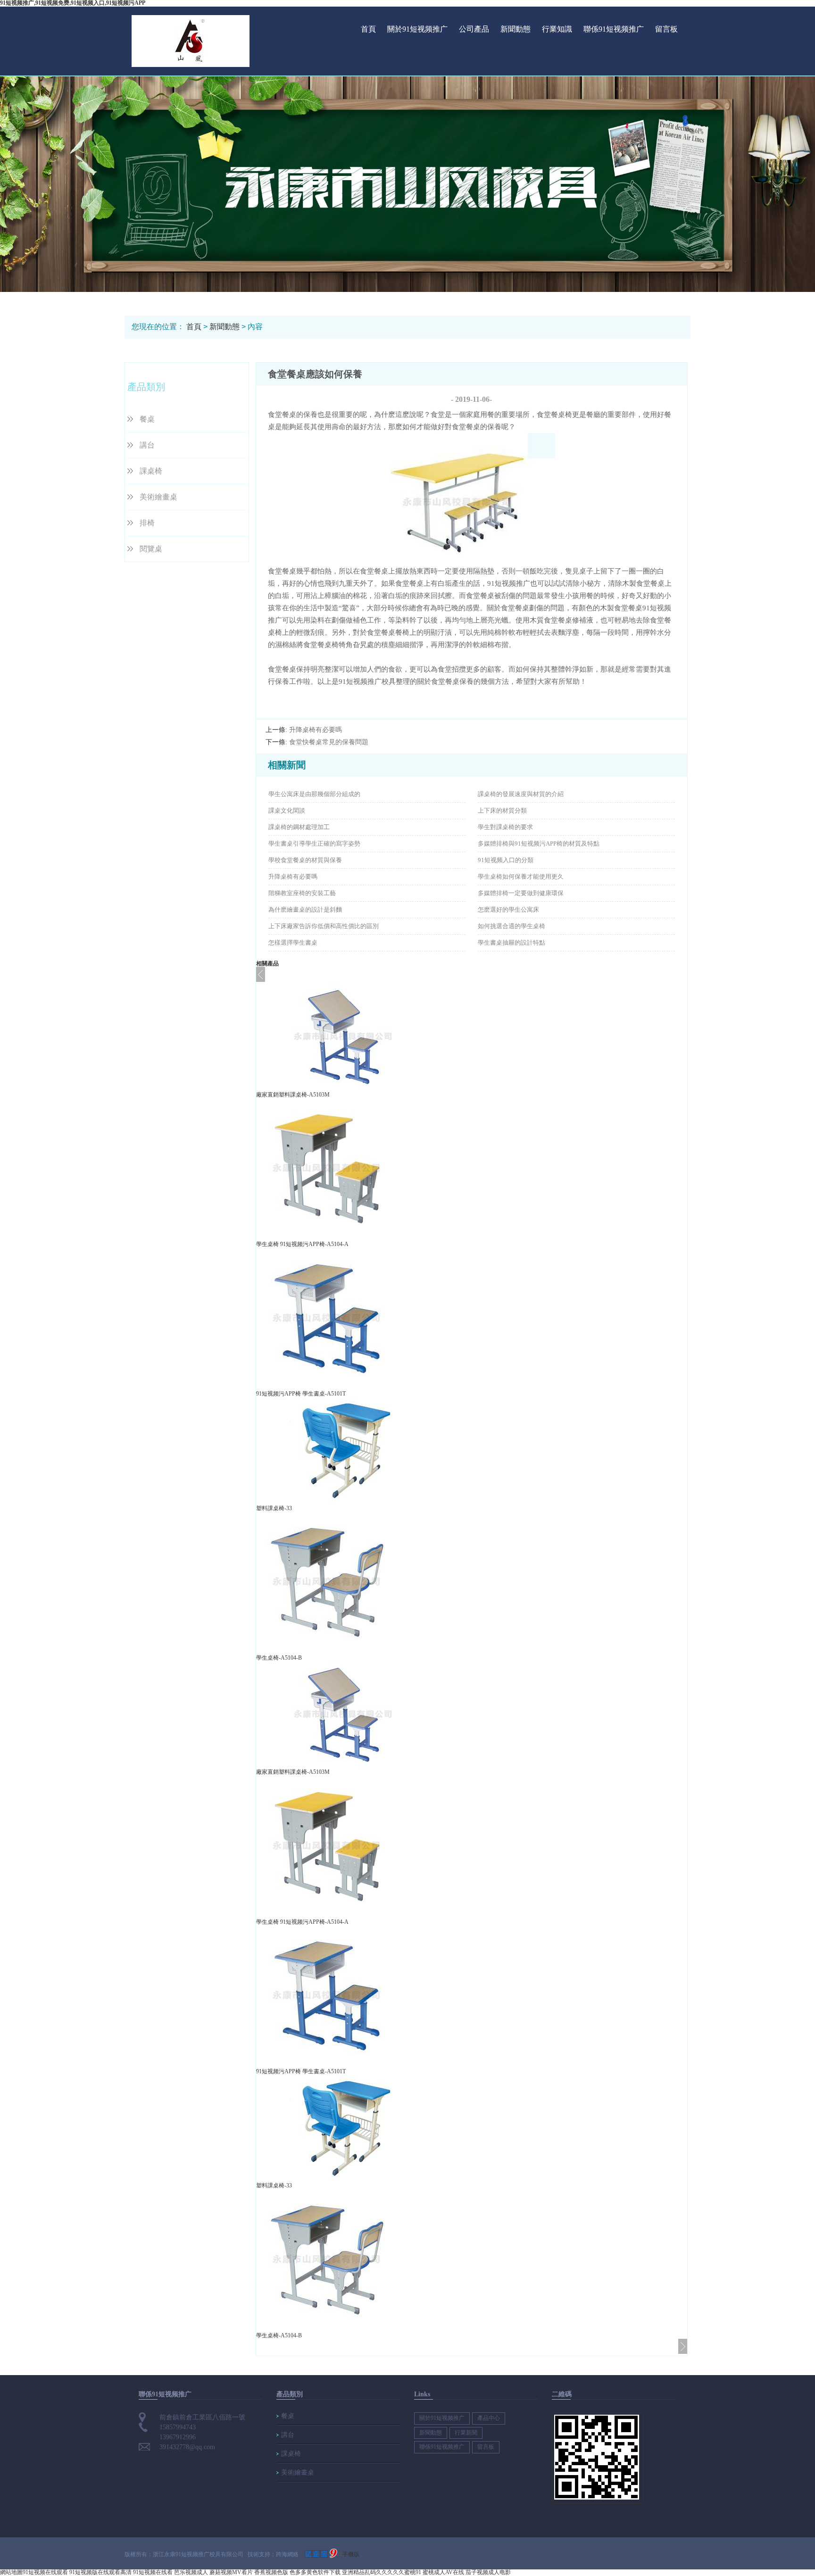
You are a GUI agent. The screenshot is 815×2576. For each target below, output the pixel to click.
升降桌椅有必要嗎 (316, 730)
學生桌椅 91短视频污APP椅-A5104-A (302, 1244)
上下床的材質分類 (502, 810)
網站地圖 (11, 2572)
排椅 (147, 523)
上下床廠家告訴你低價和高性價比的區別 (324, 926)
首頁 (368, 29)
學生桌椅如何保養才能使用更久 (521, 877)
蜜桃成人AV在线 (443, 2572)
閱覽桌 (151, 549)
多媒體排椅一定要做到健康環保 (521, 893)
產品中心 (489, 2418)
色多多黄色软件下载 (315, 2572)
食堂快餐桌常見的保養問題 (329, 742)
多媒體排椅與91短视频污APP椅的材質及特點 (539, 843)
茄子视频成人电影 (488, 2572)
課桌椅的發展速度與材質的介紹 (521, 794)
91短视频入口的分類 (506, 860)
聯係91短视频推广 (614, 29)
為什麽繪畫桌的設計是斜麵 (305, 910)
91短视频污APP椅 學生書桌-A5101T (301, 1394)
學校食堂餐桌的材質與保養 (305, 860)
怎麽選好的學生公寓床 (508, 910)
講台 (147, 445)
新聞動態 (516, 29)
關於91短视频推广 (417, 29)
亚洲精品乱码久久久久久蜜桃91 (382, 2572)
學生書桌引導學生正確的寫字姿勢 (314, 843)
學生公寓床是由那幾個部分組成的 (314, 794)
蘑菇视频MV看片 (231, 2572)
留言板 (666, 29)
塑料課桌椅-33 (274, 1508)
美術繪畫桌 (158, 497)
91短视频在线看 (153, 2572)
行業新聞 (466, 2433)
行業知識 (557, 29)
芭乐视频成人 (191, 2572)
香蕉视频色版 (271, 2572)
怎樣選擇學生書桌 (293, 943)
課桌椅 (151, 471)
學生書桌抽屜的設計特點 (511, 943)
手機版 (351, 2554)
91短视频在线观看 (45, 2572)
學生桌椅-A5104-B (279, 1658)
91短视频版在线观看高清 (100, 2572)
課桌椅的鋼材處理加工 (299, 827)
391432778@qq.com (187, 2447)
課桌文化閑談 (287, 810)
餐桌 (147, 419)
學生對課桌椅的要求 (505, 827)
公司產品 (474, 29)
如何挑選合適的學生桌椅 (511, 926)
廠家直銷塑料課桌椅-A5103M (293, 1095)
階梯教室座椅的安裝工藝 (302, 893)
